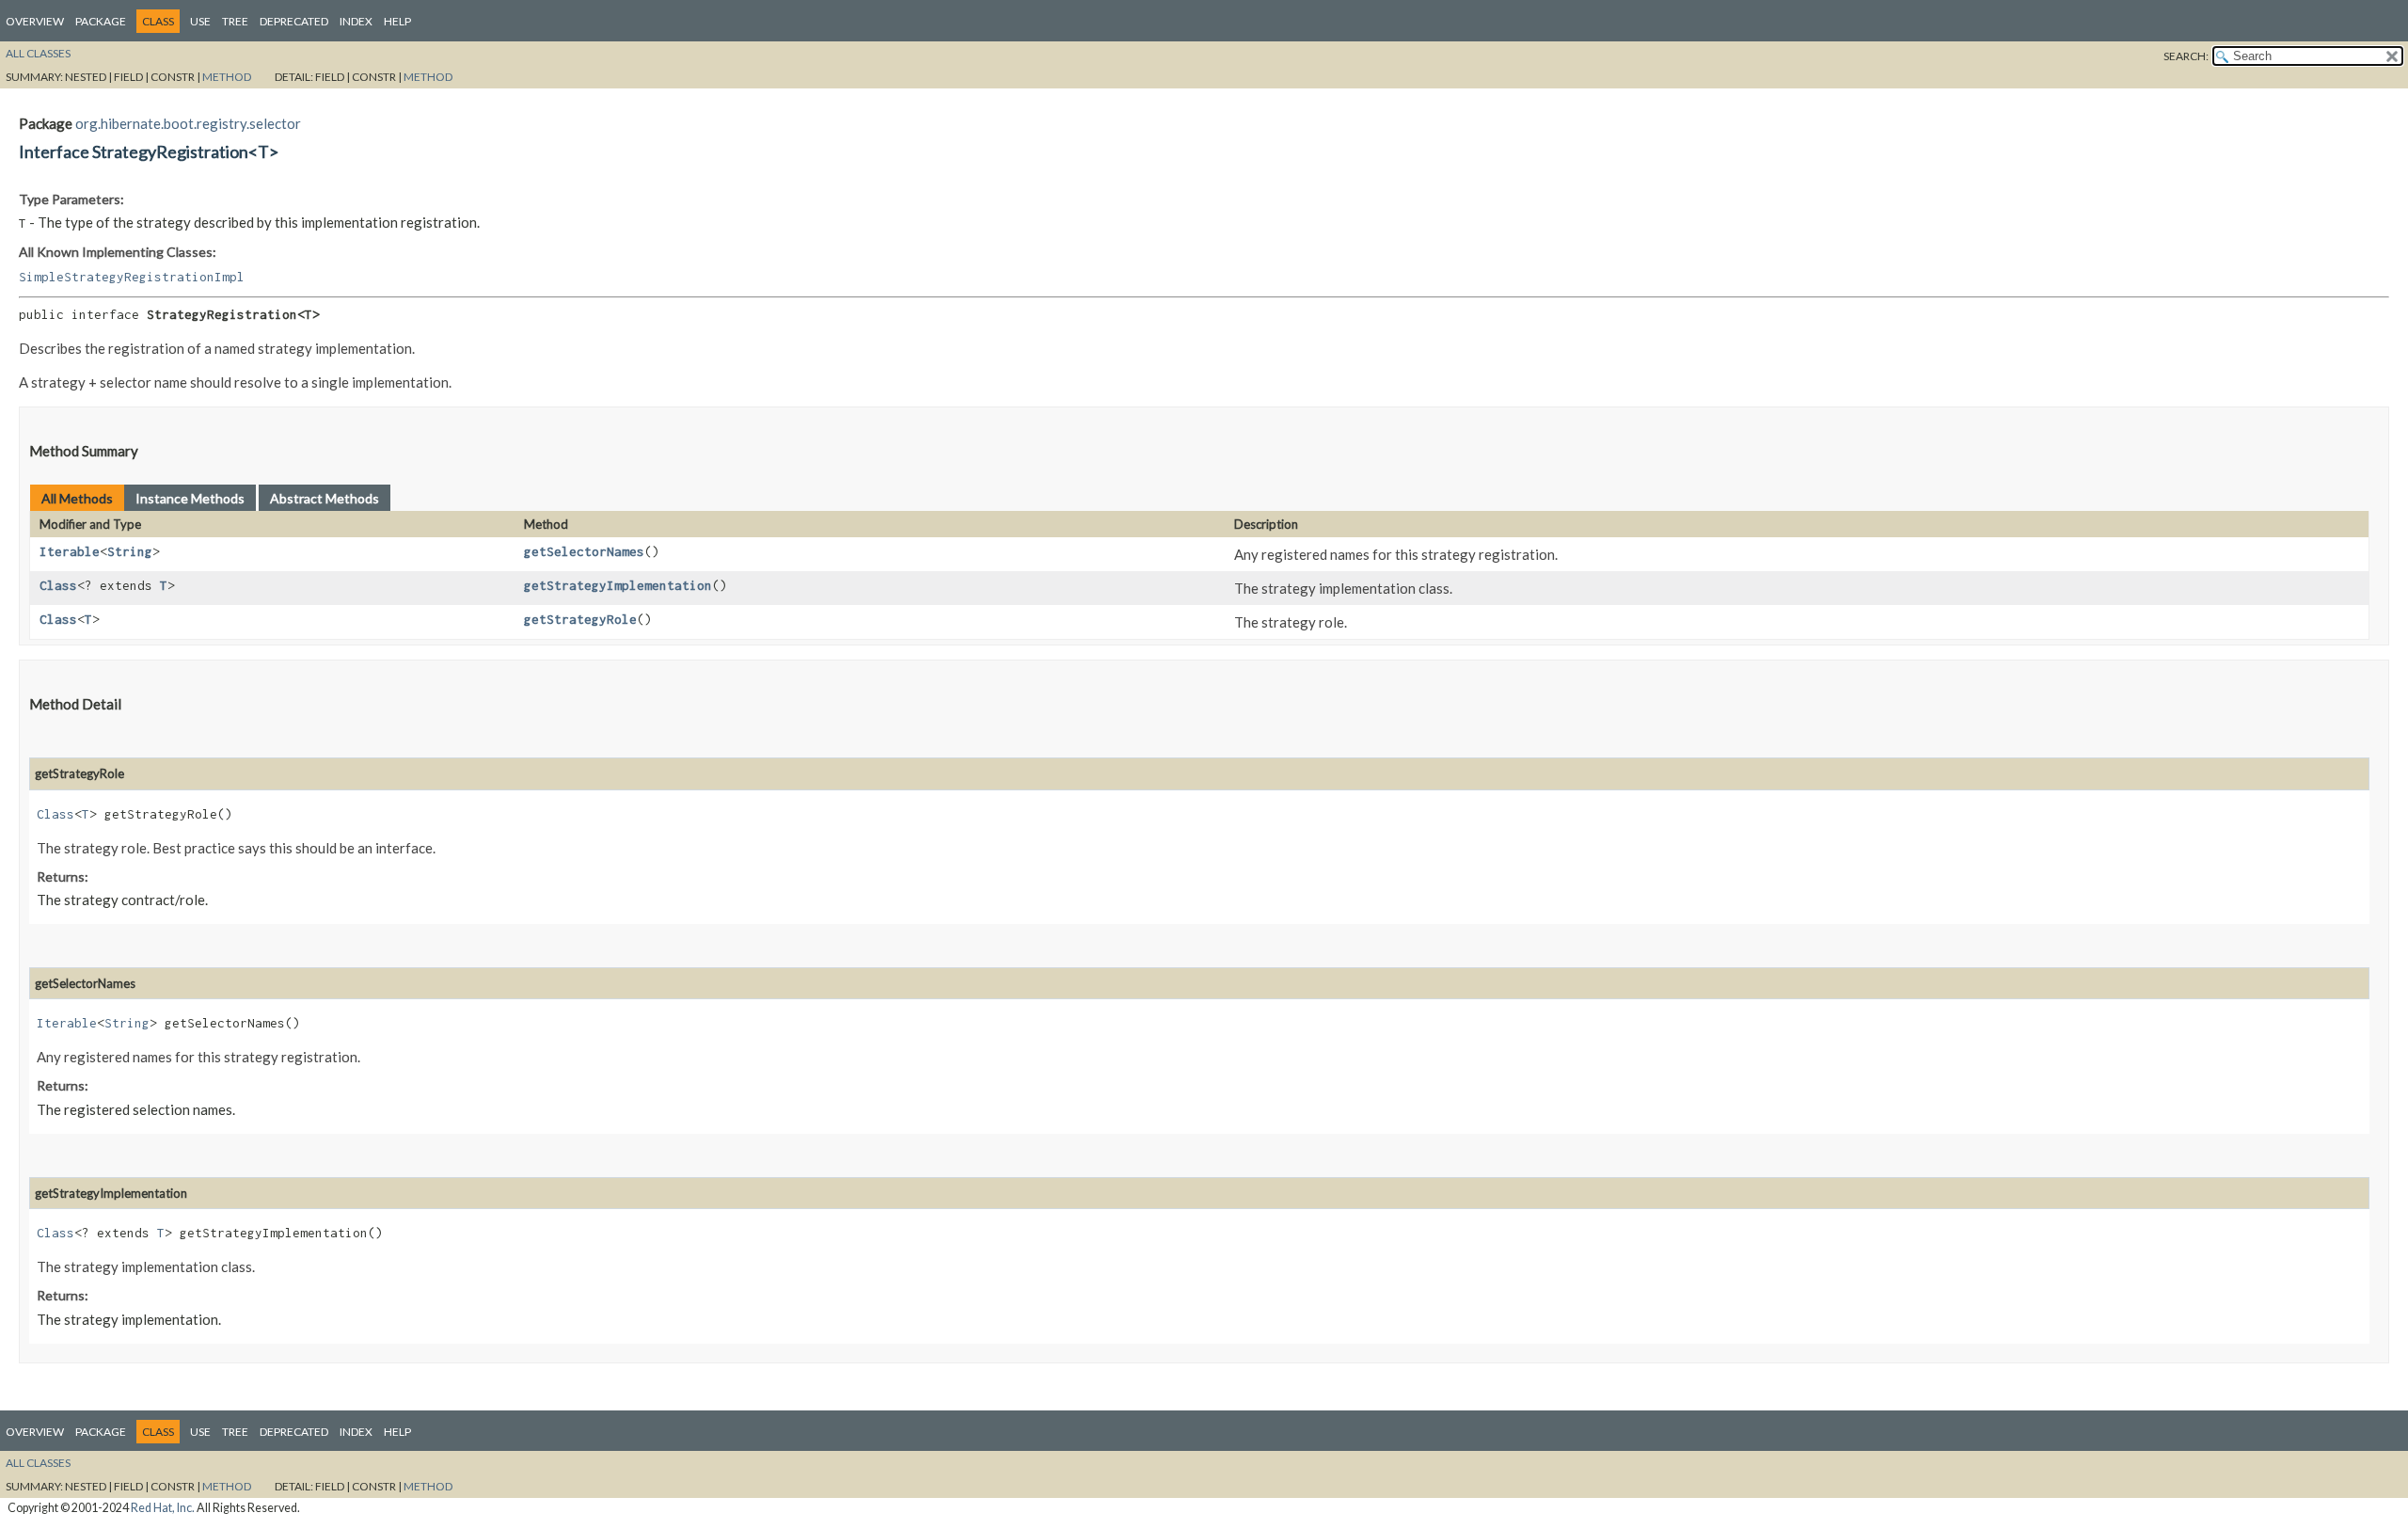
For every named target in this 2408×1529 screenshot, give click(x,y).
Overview (35, 21)
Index (356, 21)
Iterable (70, 551)
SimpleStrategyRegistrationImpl (132, 277)
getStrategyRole (580, 619)
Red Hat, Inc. (163, 1508)
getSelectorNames (584, 551)
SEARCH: (2186, 56)
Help (397, 21)
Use (200, 21)
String (130, 551)
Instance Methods (190, 498)
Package (101, 21)
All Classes (38, 53)
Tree (235, 21)
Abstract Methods (325, 498)
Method (227, 77)
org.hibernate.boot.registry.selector (188, 123)
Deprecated (294, 21)
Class (58, 585)
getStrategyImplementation (618, 585)
